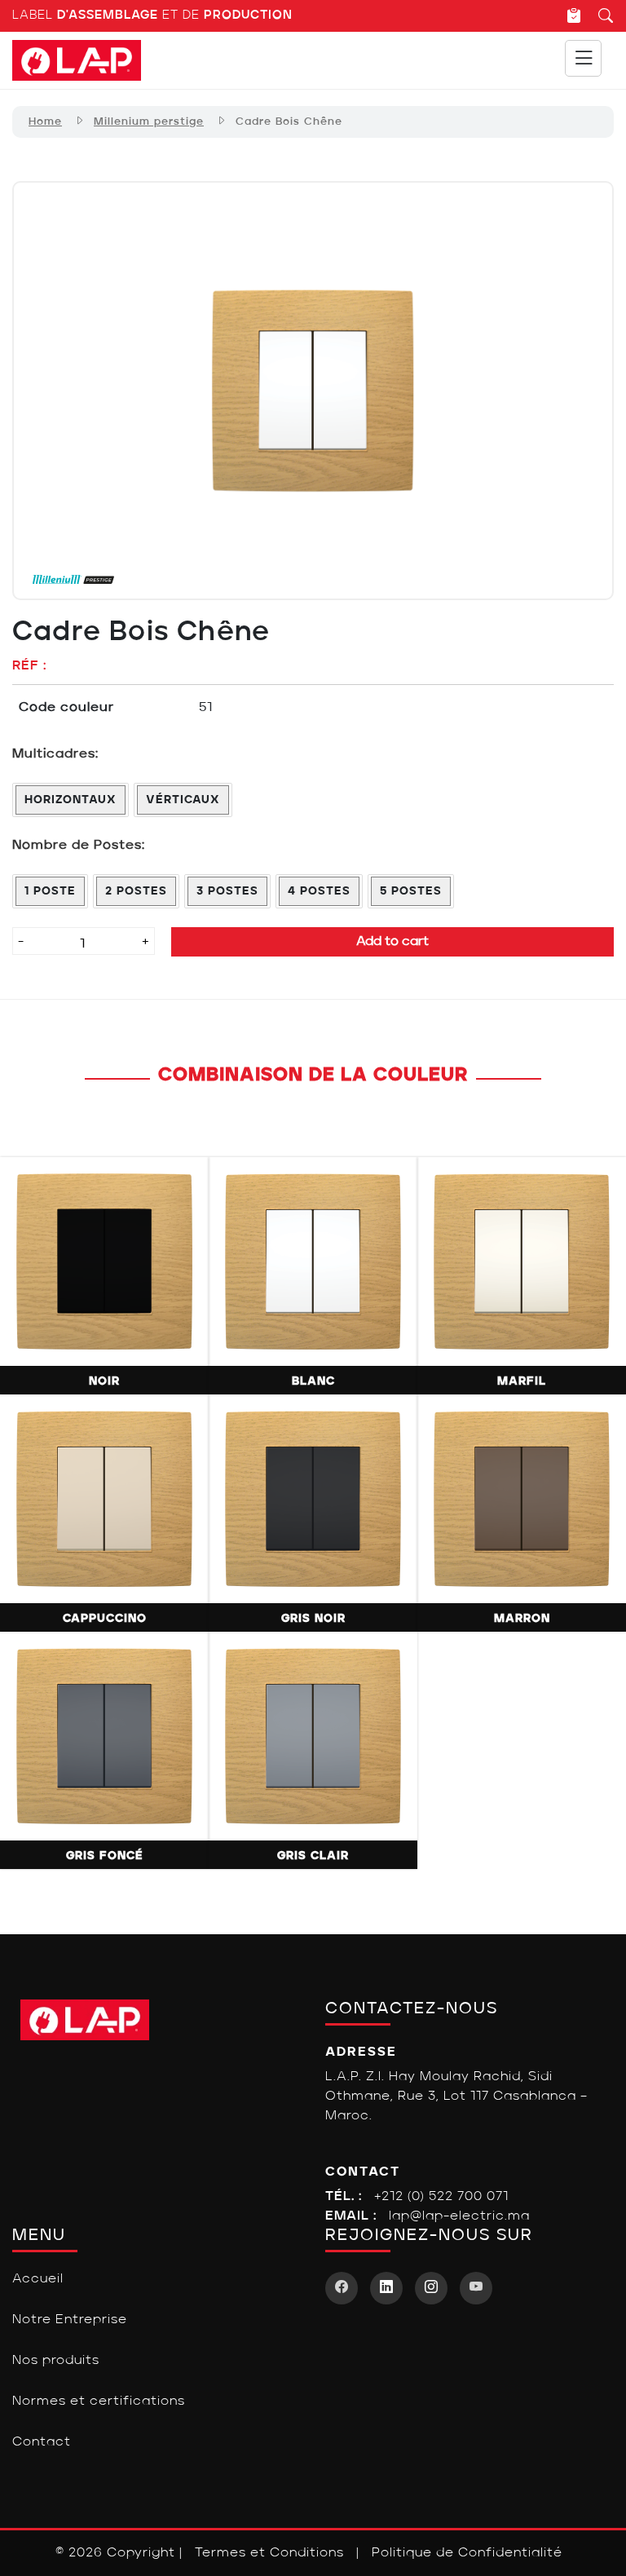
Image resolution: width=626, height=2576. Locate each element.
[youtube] (476, 2288)
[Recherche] (598, 15)
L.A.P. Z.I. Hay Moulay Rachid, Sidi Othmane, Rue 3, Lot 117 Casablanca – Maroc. (456, 2097)
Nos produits (56, 2361)
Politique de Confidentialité (467, 2553)
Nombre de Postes (77, 846)
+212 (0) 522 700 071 (441, 2197)
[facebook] (342, 2288)
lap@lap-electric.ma (459, 2216)
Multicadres (54, 754)
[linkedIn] (386, 2288)
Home (45, 122)
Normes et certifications (99, 2401)
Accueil (38, 2279)
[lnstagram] (431, 2288)
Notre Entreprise (70, 2320)
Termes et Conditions (269, 2553)
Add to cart (392, 942)
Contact (42, 2442)
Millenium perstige (149, 122)
